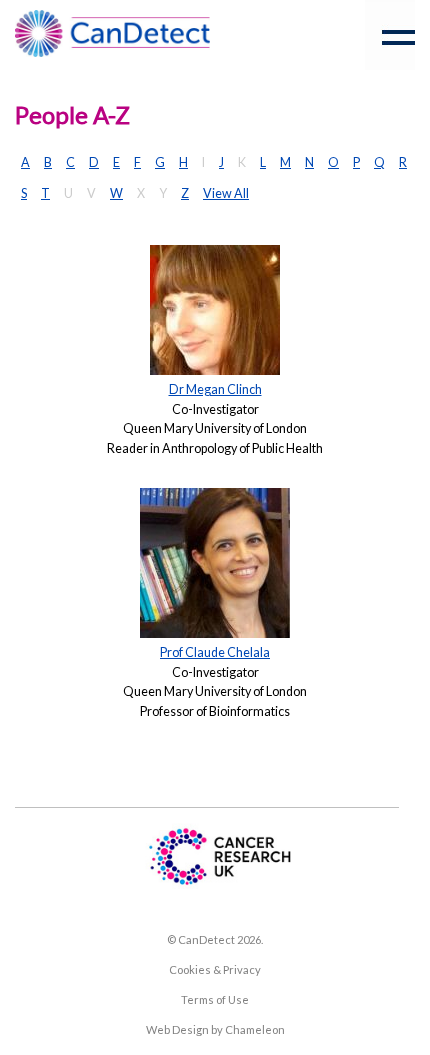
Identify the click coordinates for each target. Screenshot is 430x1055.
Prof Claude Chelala (215, 652)
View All (226, 193)
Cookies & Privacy (215, 969)
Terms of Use (215, 999)
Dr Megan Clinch (215, 389)
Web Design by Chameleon (215, 1029)
